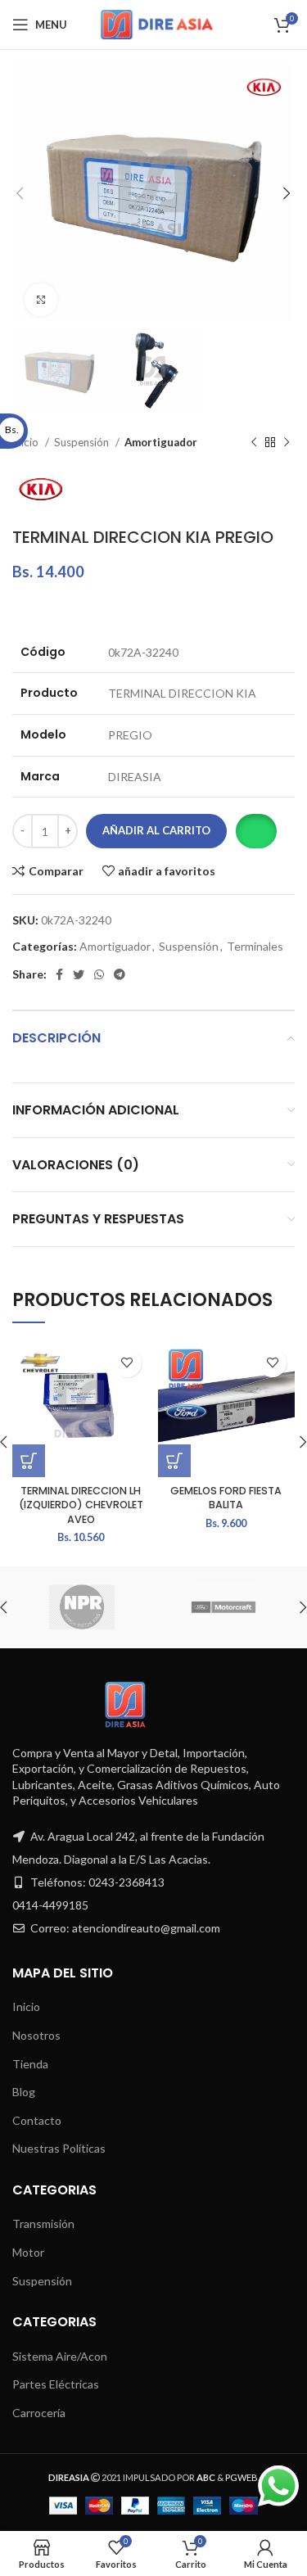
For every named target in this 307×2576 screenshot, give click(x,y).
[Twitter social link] (79, 974)
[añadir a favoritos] (127, 1363)
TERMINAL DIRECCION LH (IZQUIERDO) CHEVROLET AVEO (81, 1505)
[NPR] (82, 1607)
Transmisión (43, 2223)
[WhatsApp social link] (99, 974)
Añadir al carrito (156, 830)
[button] (256, 831)
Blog (24, 2092)
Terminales (255, 946)
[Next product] (287, 443)
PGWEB (242, 2477)
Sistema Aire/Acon (60, 2356)
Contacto (37, 2120)
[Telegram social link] (120, 974)
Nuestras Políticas (59, 2148)
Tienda (30, 2064)
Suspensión (83, 442)
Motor (28, 2252)
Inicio (26, 2007)
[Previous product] (254, 443)
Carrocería (39, 2413)
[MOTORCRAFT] (223, 1607)
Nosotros (36, 2035)
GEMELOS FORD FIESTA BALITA (226, 1498)
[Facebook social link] (59, 974)
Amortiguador (161, 442)
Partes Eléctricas (56, 2384)
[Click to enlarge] (41, 300)
